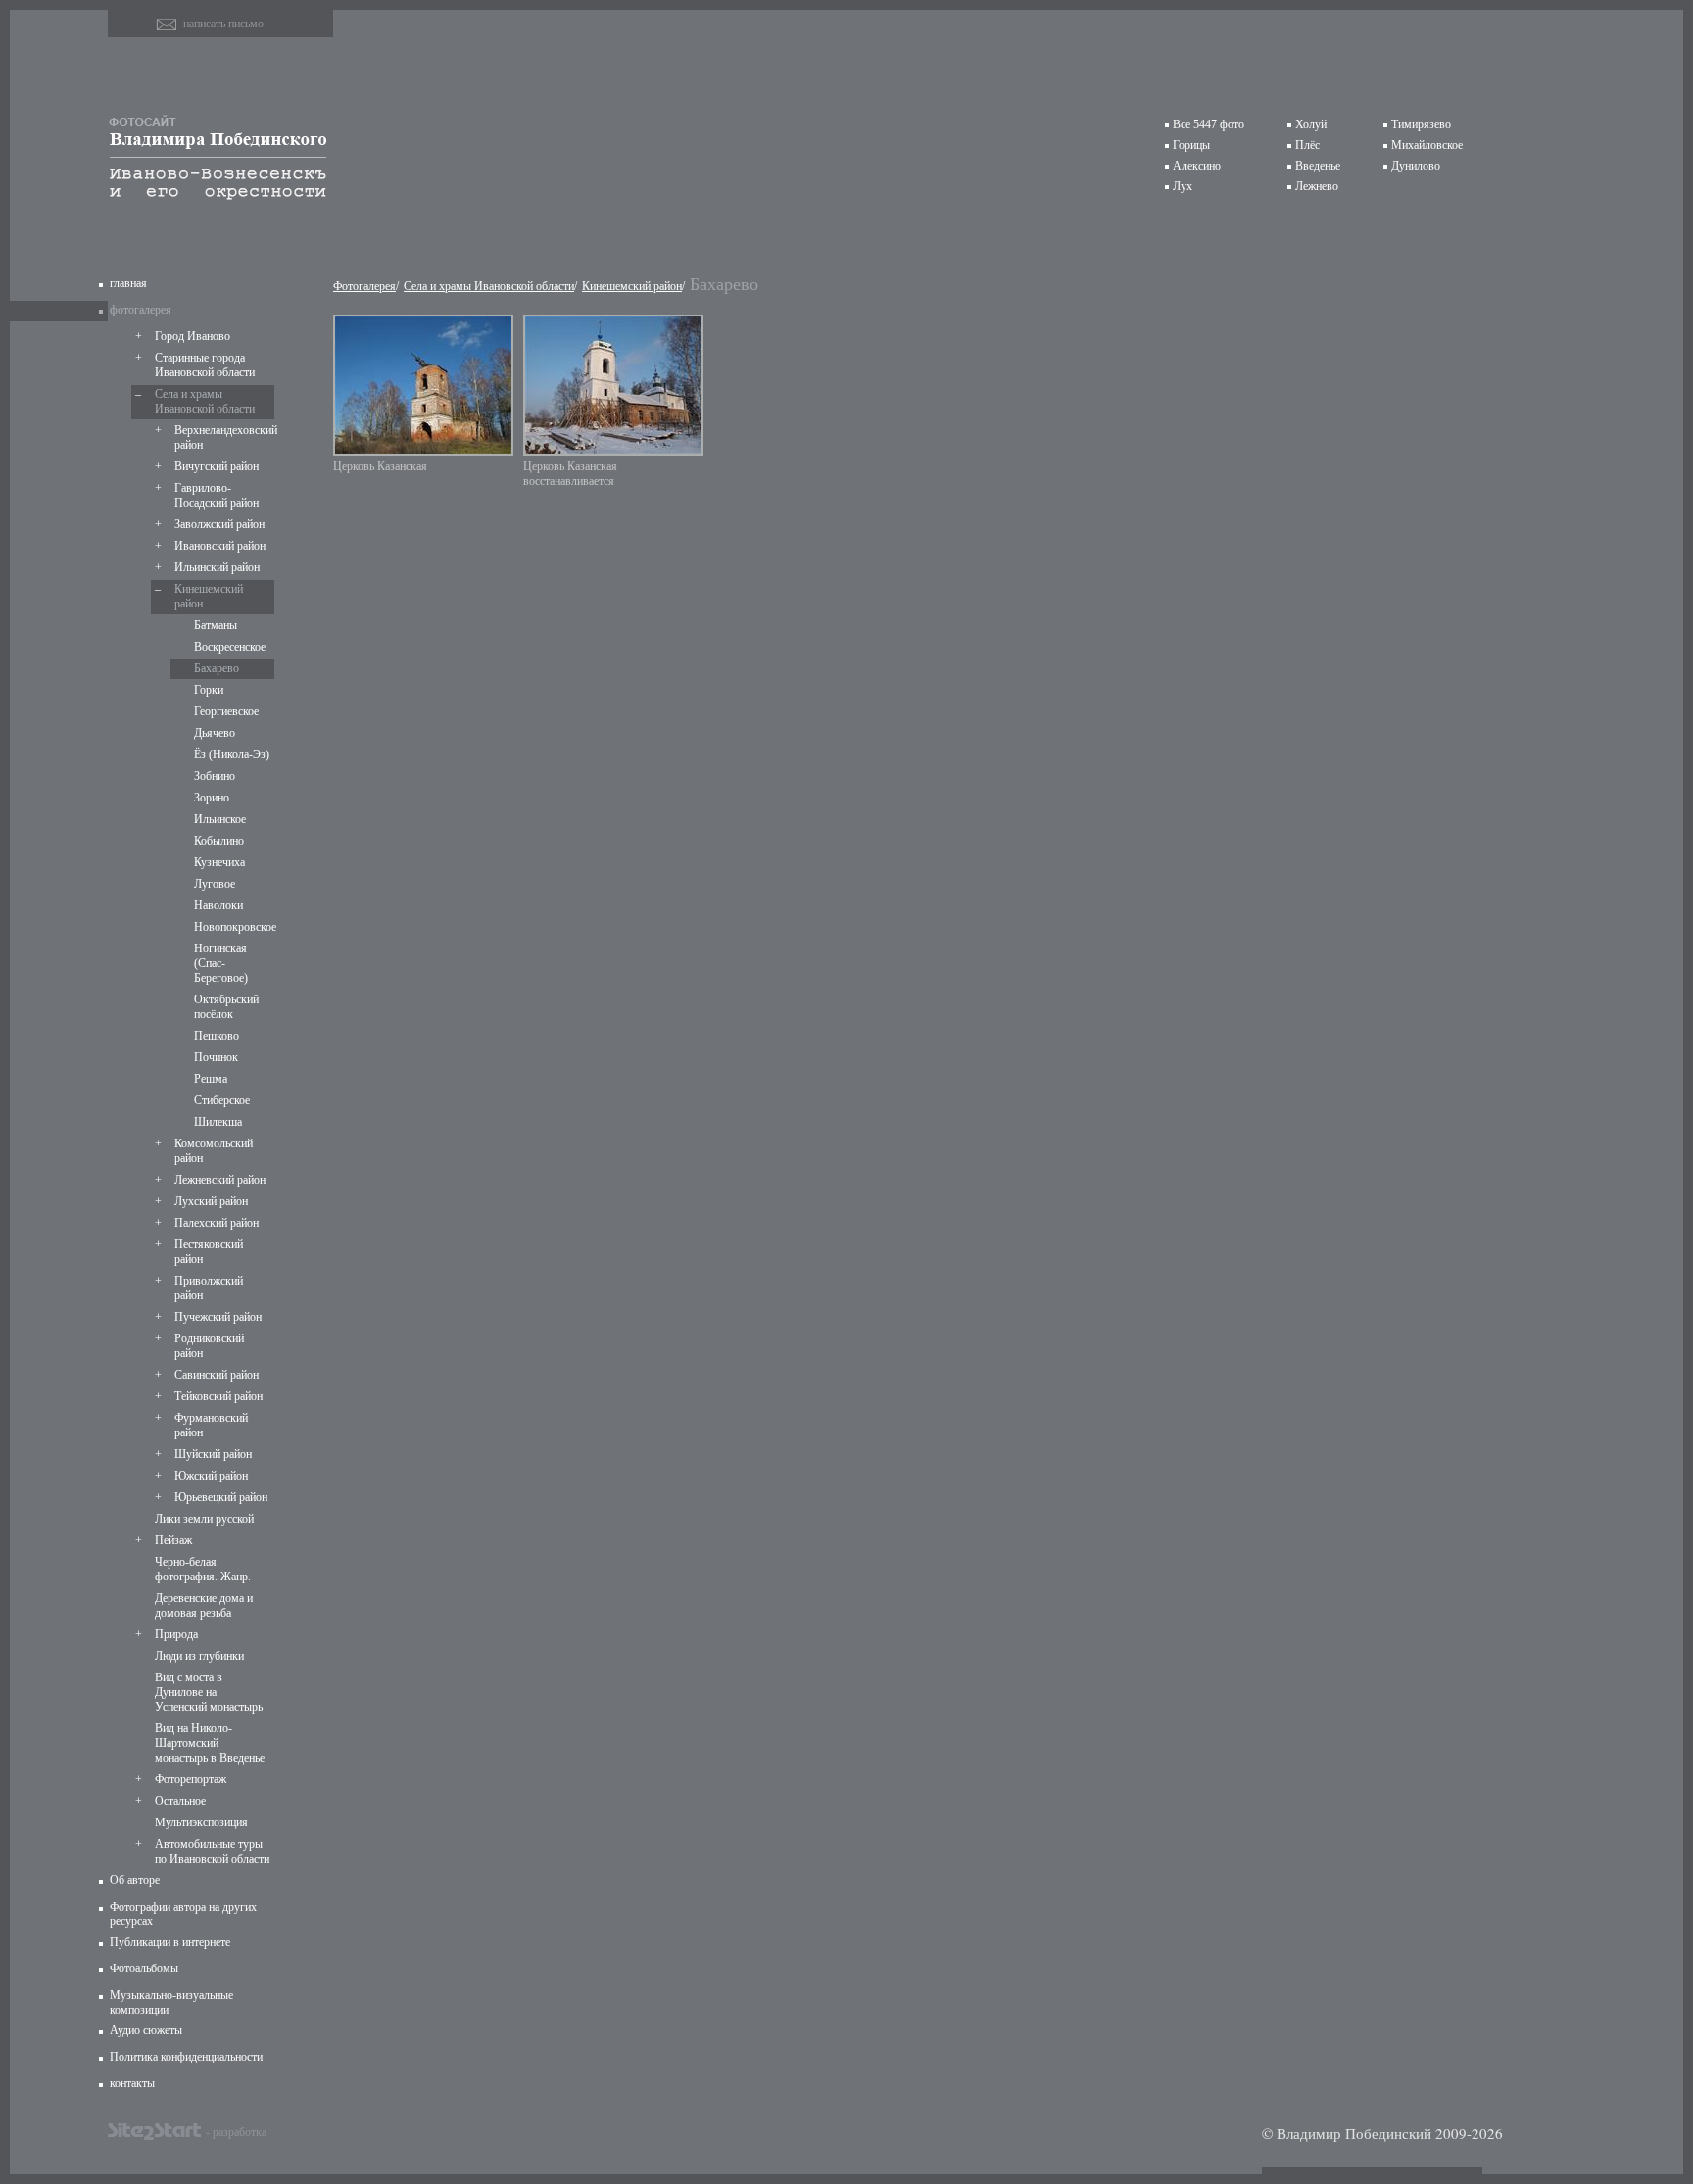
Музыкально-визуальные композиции (171, 2002)
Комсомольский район (214, 1151)
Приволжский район (209, 1288)
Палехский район (217, 1223)
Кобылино (219, 841)
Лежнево (1317, 186)
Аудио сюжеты (146, 2030)
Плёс (1307, 145)
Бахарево (217, 668)
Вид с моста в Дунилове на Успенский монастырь (209, 1692)
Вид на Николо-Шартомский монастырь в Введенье (210, 1743)
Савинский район (217, 1375)
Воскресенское (230, 647)
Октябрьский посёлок (226, 1007)
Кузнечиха (219, 862)
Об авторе (135, 1880)
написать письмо (223, 24)
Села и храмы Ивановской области (205, 401)
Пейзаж (173, 1540)
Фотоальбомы (144, 1968)
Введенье (1318, 166)
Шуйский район (213, 1454)
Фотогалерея (364, 286)
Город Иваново (193, 336)
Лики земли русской (204, 1519)
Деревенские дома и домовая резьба (204, 1605)
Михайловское (1427, 145)
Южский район (211, 1476)
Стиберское (222, 1100)
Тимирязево (1421, 124)
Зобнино (215, 776)
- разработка (236, 2131)
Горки (209, 690)
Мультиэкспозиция (201, 1822)
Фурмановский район (211, 1425)
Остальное (180, 1801)
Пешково (217, 1036)
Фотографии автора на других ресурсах (183, 1914)
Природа (176, 1634)
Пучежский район (218, 1317)
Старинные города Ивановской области (205, 365)
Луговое (215, 884)
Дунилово (1416, 166)
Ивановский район (220, 546)
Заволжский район (219, 524)
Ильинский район (217, 567)
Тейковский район (218, 1396)
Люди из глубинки (199, 1656)
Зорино (212, 798)
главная (128, 283)
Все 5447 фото (1209, 124)
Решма (211, 1079)
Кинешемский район (209, 596)
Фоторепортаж (191, 1779)
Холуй (1311, 124)
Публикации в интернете (170, 1942)
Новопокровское (232, 927)
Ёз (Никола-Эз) (232, 754)
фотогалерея (141, 310)
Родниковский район (209, 1346)
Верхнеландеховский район (222, 437)
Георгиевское (226, 711)
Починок (216, 1057)
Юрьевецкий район (221, 1497)
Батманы (216, 625)
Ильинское (220, 819)
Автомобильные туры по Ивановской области (212, 1851)
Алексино (1197, 166)
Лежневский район (220, 1180)
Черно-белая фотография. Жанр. (203, 1569)
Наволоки (218, 905)
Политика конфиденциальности (186, 2057)
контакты (132, 2083)
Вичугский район (217, 466)
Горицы (1191, 145)
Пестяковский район (209, 1252)
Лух (1183, 186)
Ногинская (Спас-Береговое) (221, 963)
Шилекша (218, 1122)
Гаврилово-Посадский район (217, 495)
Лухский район (211, 1201)
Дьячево (215, 733)
